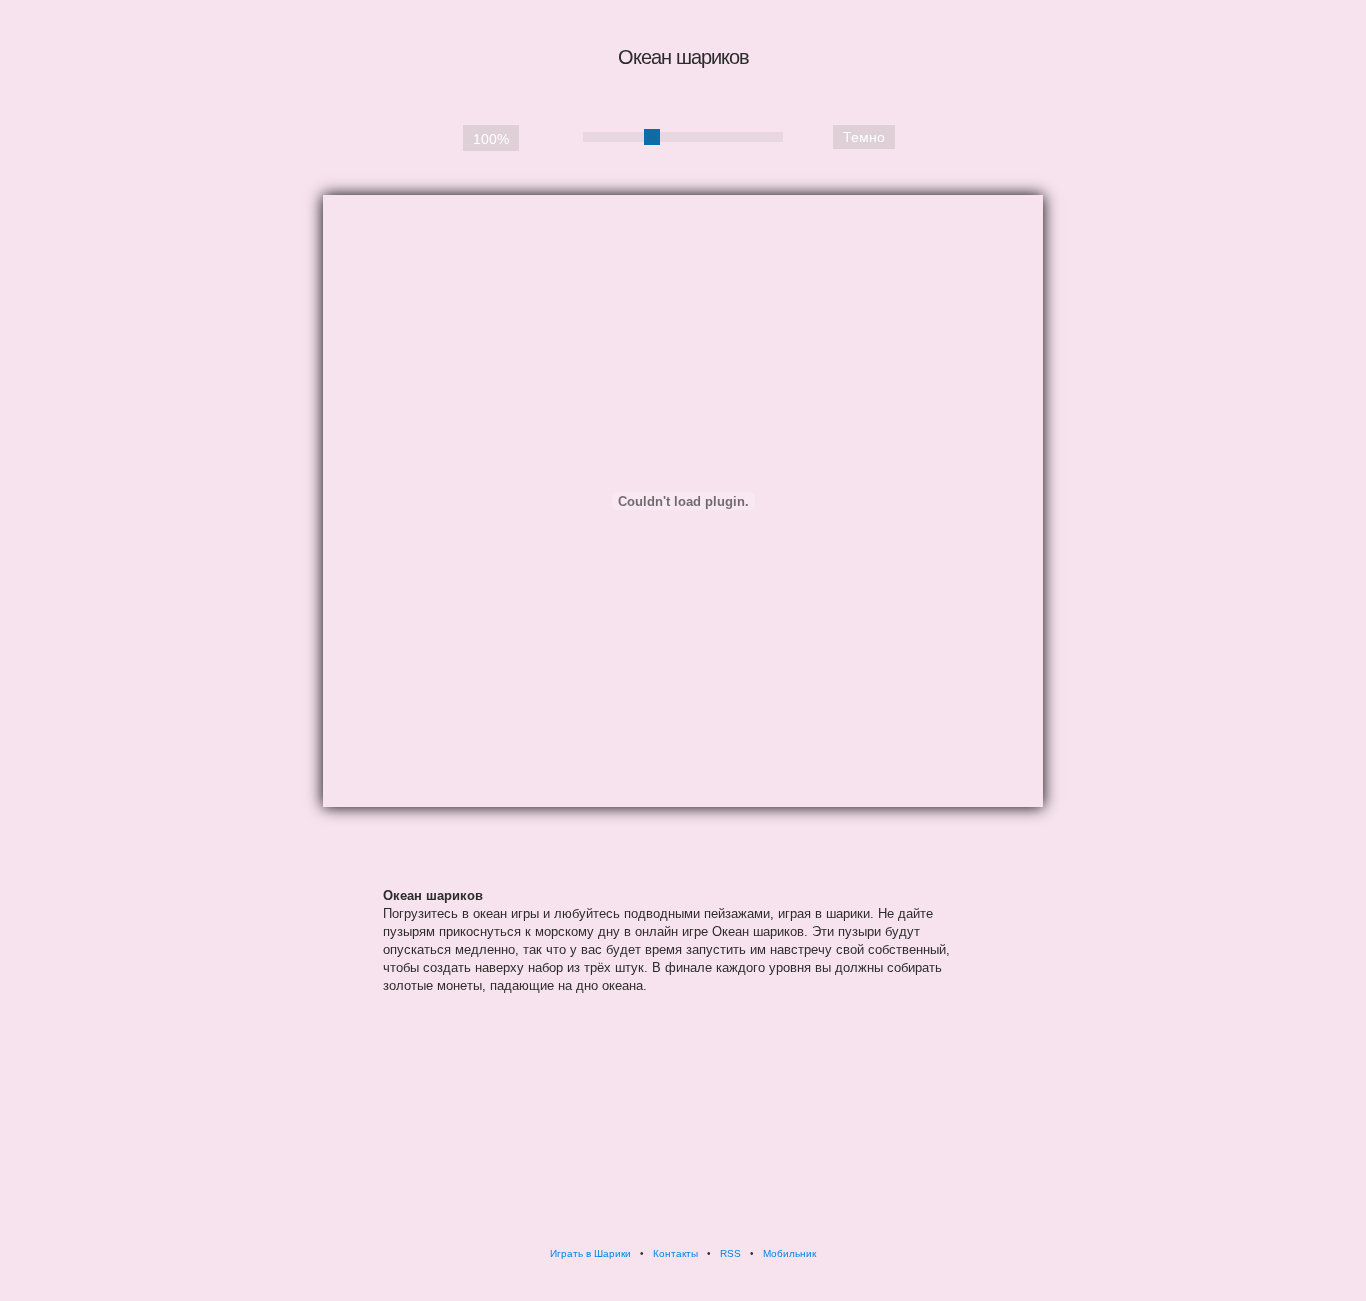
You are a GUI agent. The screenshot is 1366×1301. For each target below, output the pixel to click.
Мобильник (789, 1253)
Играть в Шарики (590, 1253)
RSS (730, 1253)
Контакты (675, 1253)
